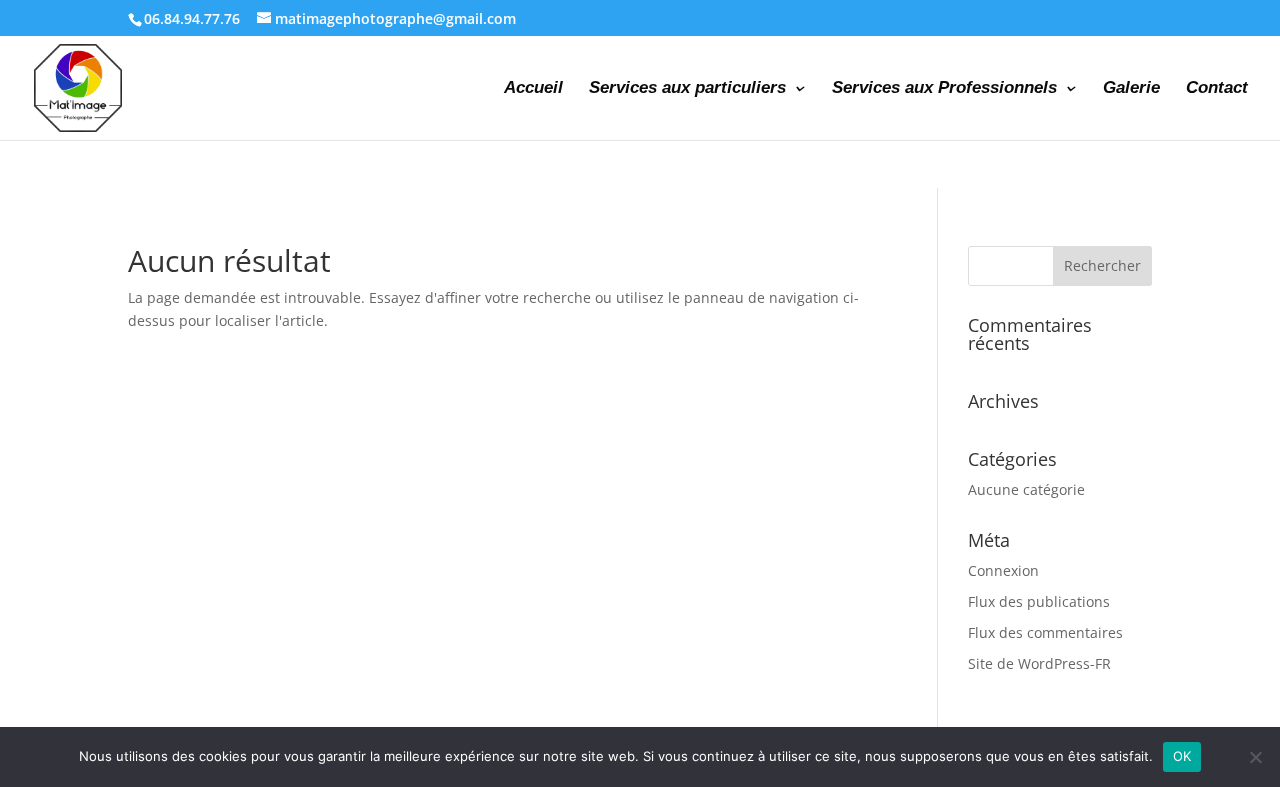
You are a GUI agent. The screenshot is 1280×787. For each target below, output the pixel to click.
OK (1182, 756)
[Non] (1255, 757)
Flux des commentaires (1045, 632)
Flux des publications (1039, 601)
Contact (1217, 89)
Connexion (1003, 570)
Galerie (1131, 89)
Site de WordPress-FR (1039, 663)
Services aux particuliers (687, 89)
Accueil (533, 89)
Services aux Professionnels (944, 89)
